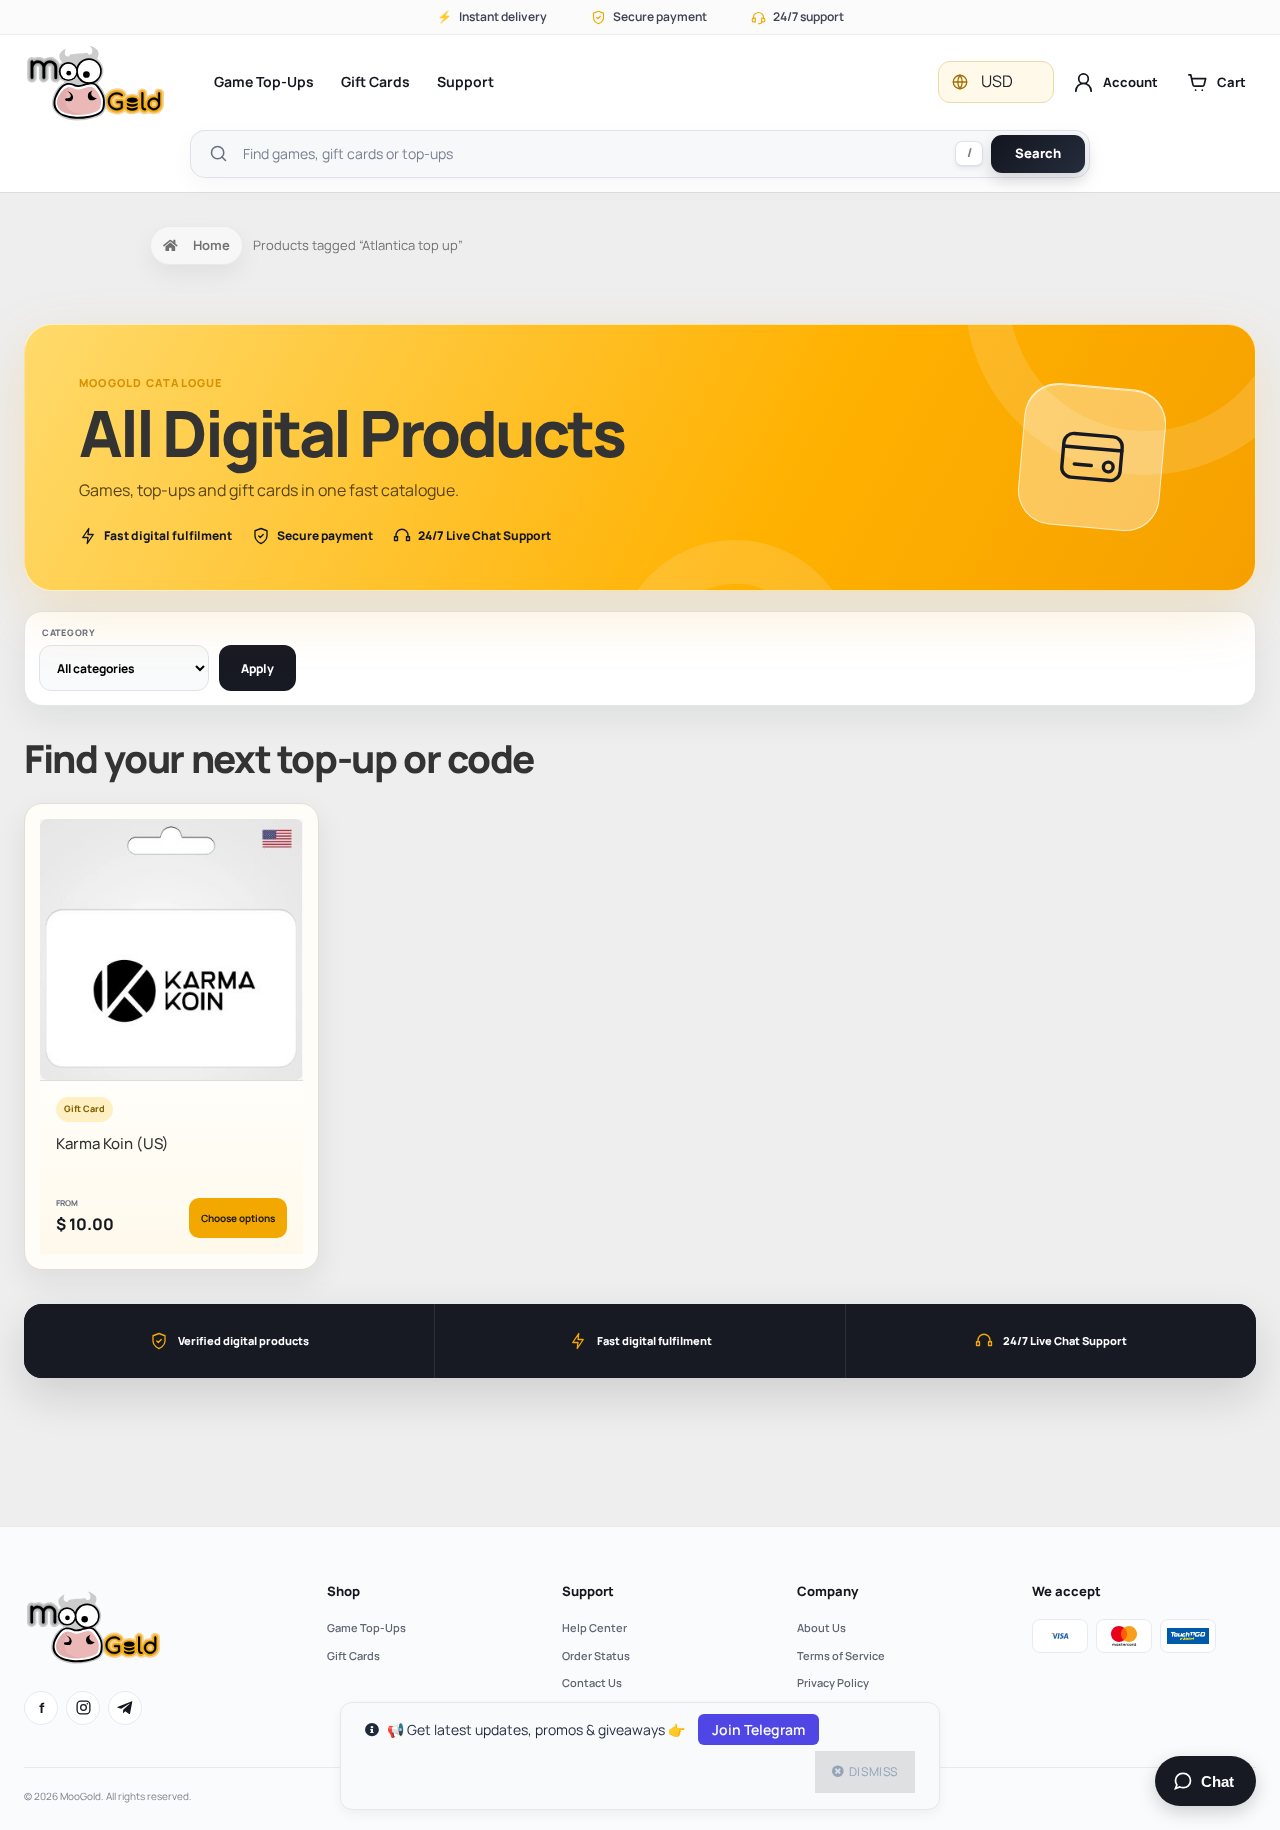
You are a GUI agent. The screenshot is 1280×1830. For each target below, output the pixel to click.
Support (465, 81)
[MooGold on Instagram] (83, 1708)
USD (997, 81)
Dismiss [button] (873, 1771)
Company (827, 1591)
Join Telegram (758, 1729)
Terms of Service (841, 1655)
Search (1038, 153)
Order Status (596, 1655)
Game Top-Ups (264, 81)
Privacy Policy (833, 1682)
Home (211, 245)
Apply (257, 668)
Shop (343, 1591)
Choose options (238, 1218)
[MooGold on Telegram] (125, 1708)
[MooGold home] (95, 82)
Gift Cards (375, 81)
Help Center (594, 1627)
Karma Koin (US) (112, 1143)
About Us (821, 1627)
